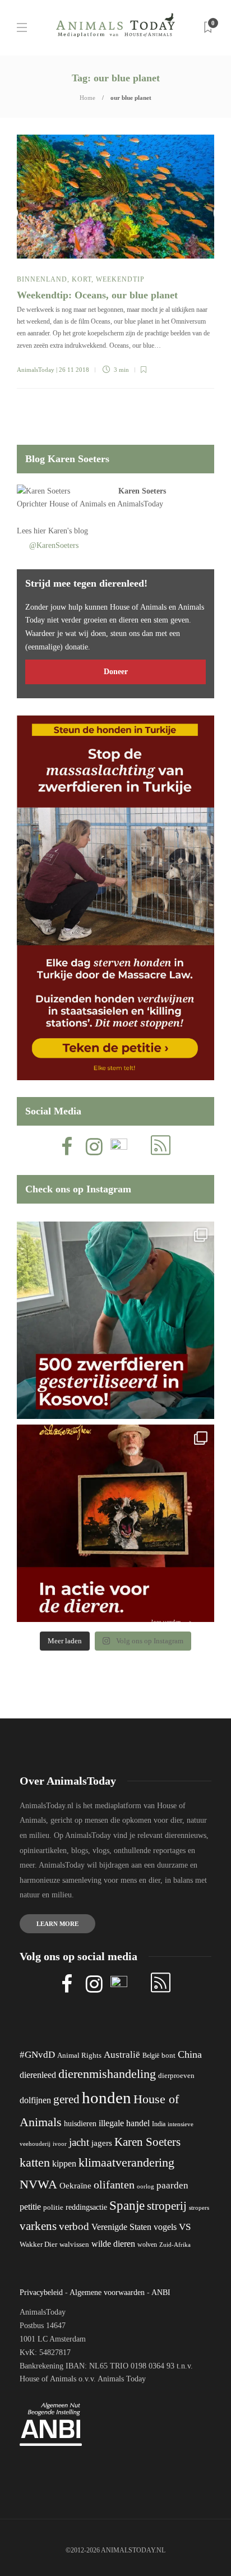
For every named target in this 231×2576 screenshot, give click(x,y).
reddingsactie (86, 2207)
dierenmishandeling (107, 2074)
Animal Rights (79, 2056)
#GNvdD (37, 2055)
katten (35, 2162)
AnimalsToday (36, 370)
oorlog (145, 2186)
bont (168, 2056)
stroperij (167, 2206)
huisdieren (80, 2124)
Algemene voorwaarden (107, 2292)
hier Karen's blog (61, 531)
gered (66, 2099)
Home (87, 98)
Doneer (116, 672)
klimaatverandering (126, 2162)
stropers (199, 2208)
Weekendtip (120, 279)
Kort (82, 279)
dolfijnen (35, 2100)
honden (107, 2098)
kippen (64, 2163)
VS (185, 2227)
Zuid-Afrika (175, 2245)
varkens (38, 2226)
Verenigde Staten (121, 2227)
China (190, 2054)
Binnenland (42, 279)
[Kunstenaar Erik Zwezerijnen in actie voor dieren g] (115, 1523)
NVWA (38, 2184)
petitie (30, 2207)
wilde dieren (113, 2244)
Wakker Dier (38, 2245)
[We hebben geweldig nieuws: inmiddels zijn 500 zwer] (115, 1320)
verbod (74, 2226)
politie (53, 2208)
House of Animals (78, 504)
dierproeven (176, 2076)
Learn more (57, 1924)
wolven (147, 2245)
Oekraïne (75, 2186)
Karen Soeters (142, 491)
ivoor (60, 2144)
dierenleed (38, 2075)
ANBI (161, 2292)
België (151, 2056)
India (159, 2124)
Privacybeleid (41, 2292)
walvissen (74, 2245)
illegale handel (124, 2123)
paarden (172, 2185)
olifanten (114, 2185)
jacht (79, 2142)
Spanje (127, 2205)
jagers (102, 2143)
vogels (165, 2227)
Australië (122, 2055)
